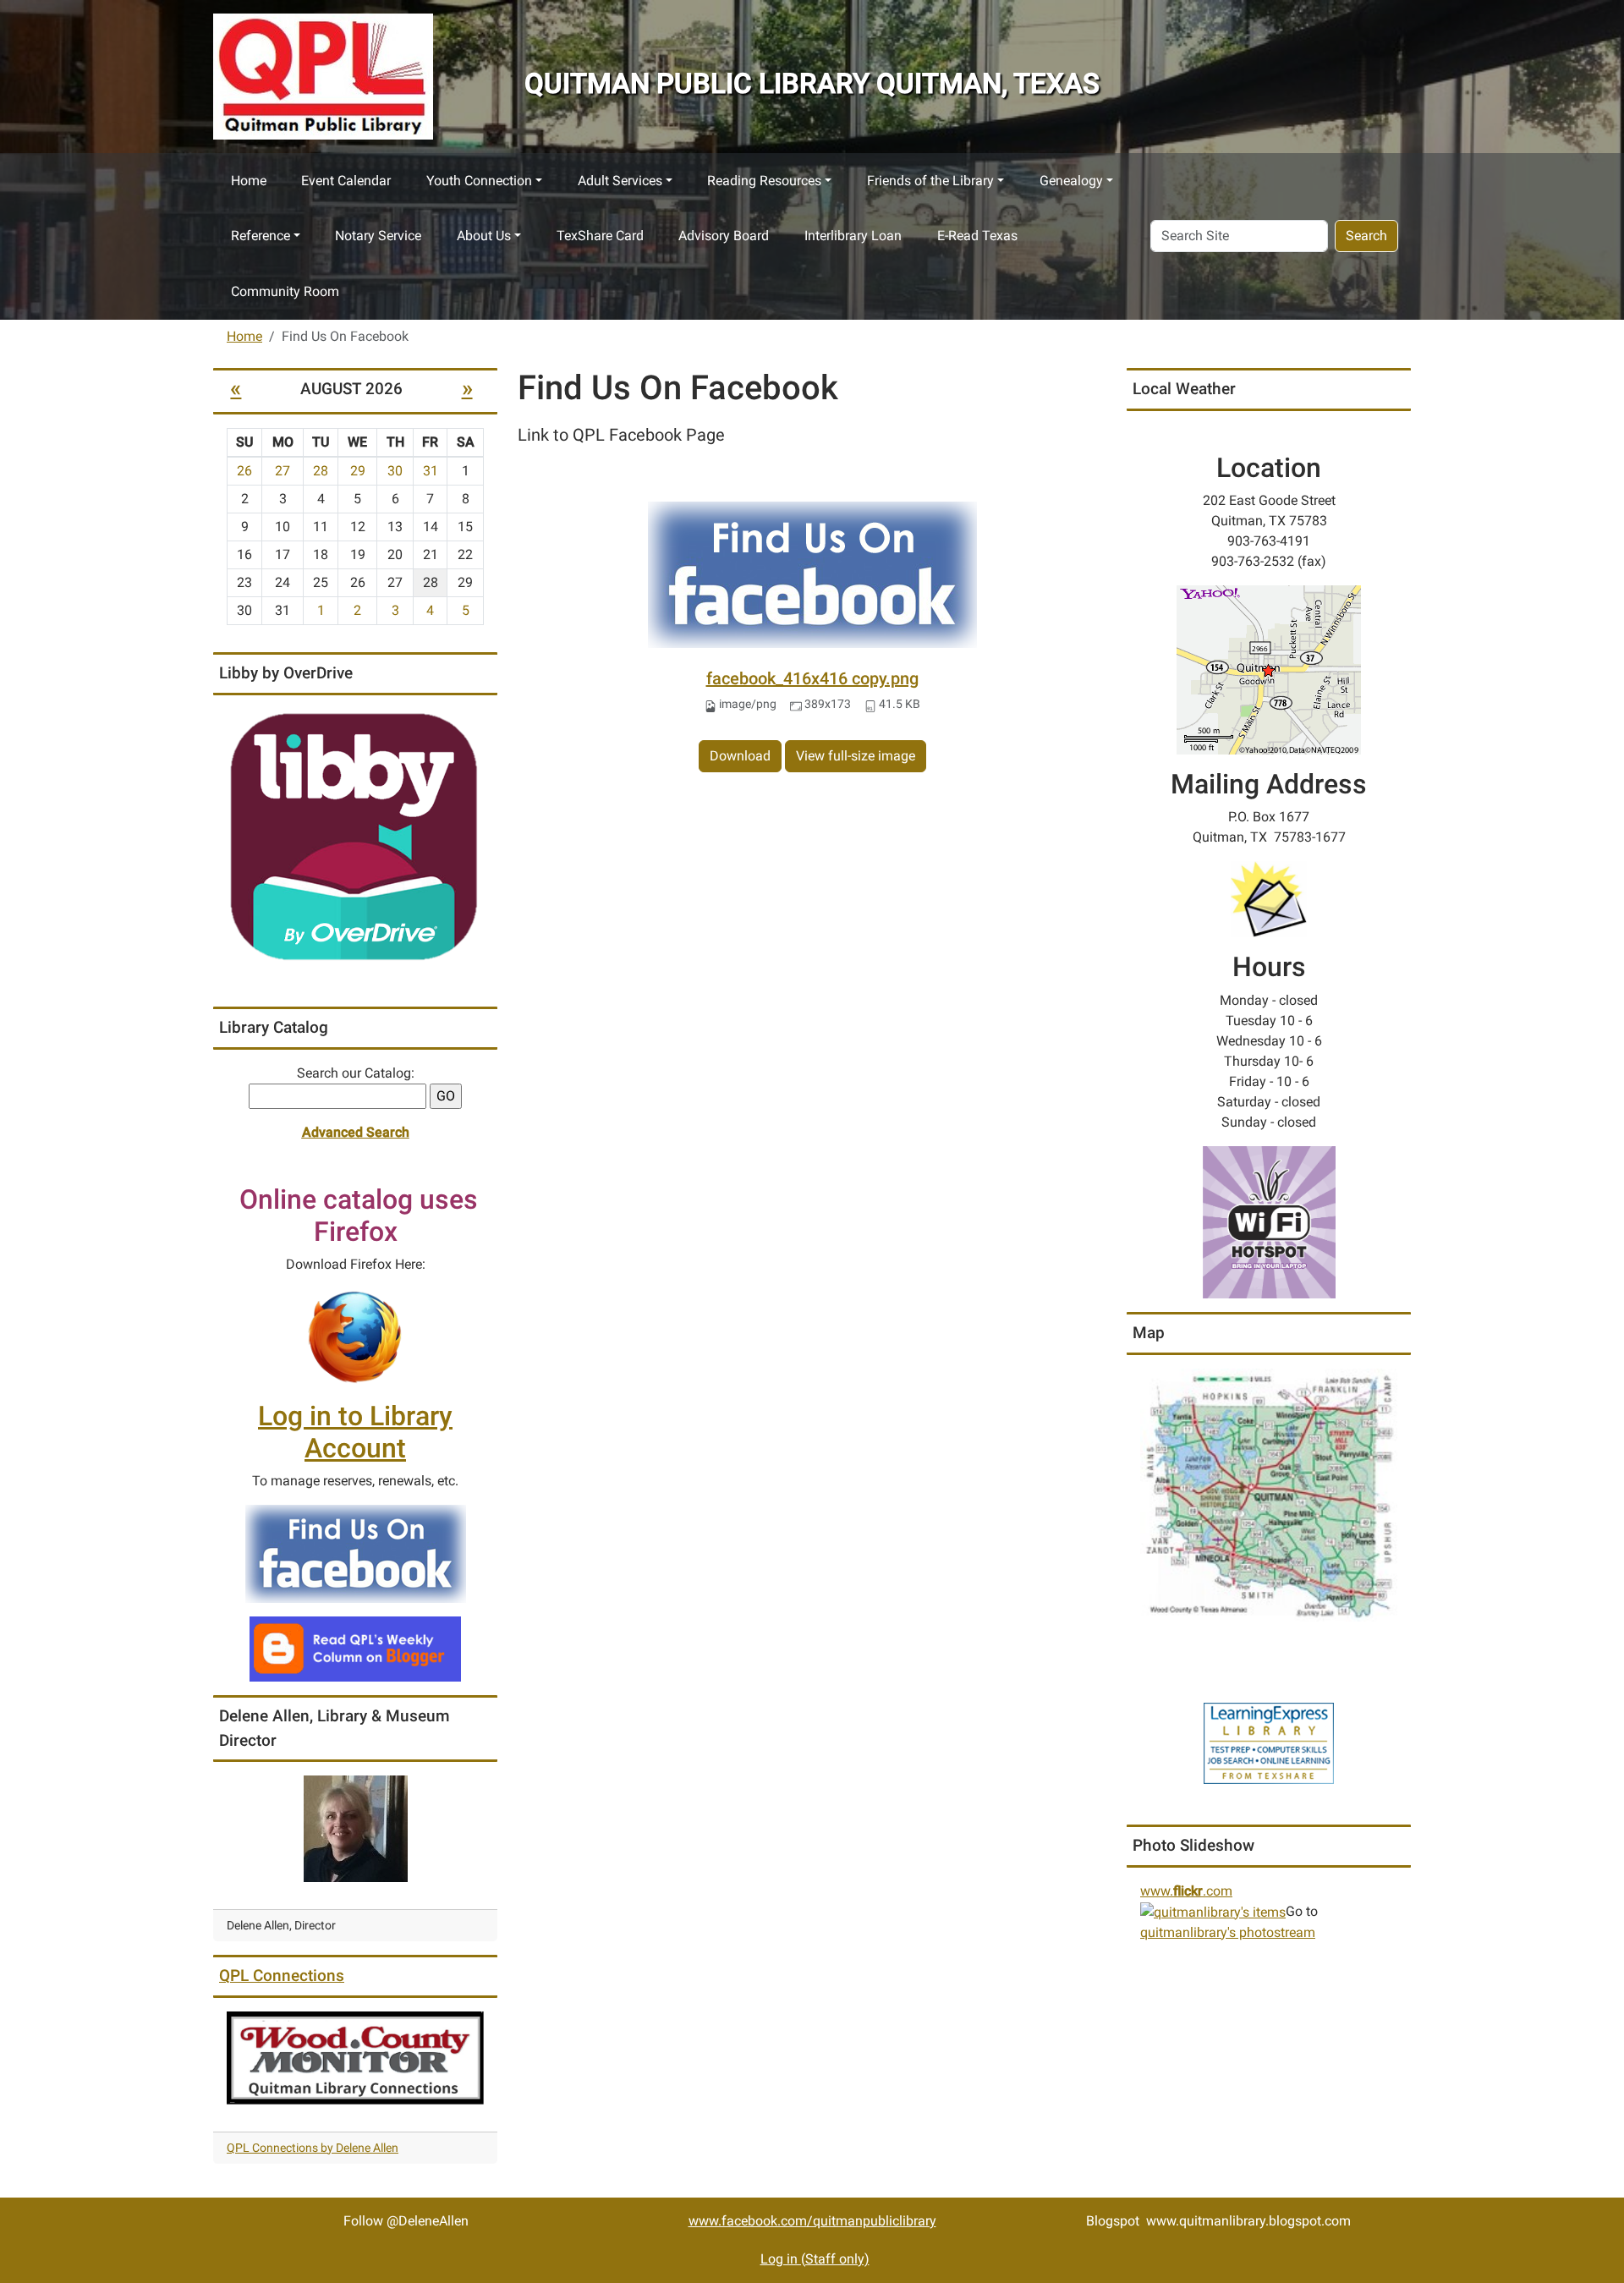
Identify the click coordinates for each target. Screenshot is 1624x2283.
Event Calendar (346, 181)
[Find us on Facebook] (356, 1553)
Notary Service (378, 236)
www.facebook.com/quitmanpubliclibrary (812, 2221)
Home (249, 181)
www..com (1186, 1891)
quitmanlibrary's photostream (1228, 1932)
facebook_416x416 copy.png (812, 678)
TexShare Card (600, 236)
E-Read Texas (977, 236)
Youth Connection (479, 181)
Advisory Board (724, 236)
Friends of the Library (930, 181)
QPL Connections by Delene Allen (313, 2148)
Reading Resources (764, 181)
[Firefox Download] (355, 1336)
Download (740, 756)
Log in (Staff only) (815, 2259)
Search (1366, 236)
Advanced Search (356, 1132)
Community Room (285, 291)
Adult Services (620, 181)
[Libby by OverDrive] (355, 837)
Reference (261, 236)
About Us (484, 236)
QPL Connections (282, 1976)
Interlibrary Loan (853, 236)
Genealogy (1071, 181)
